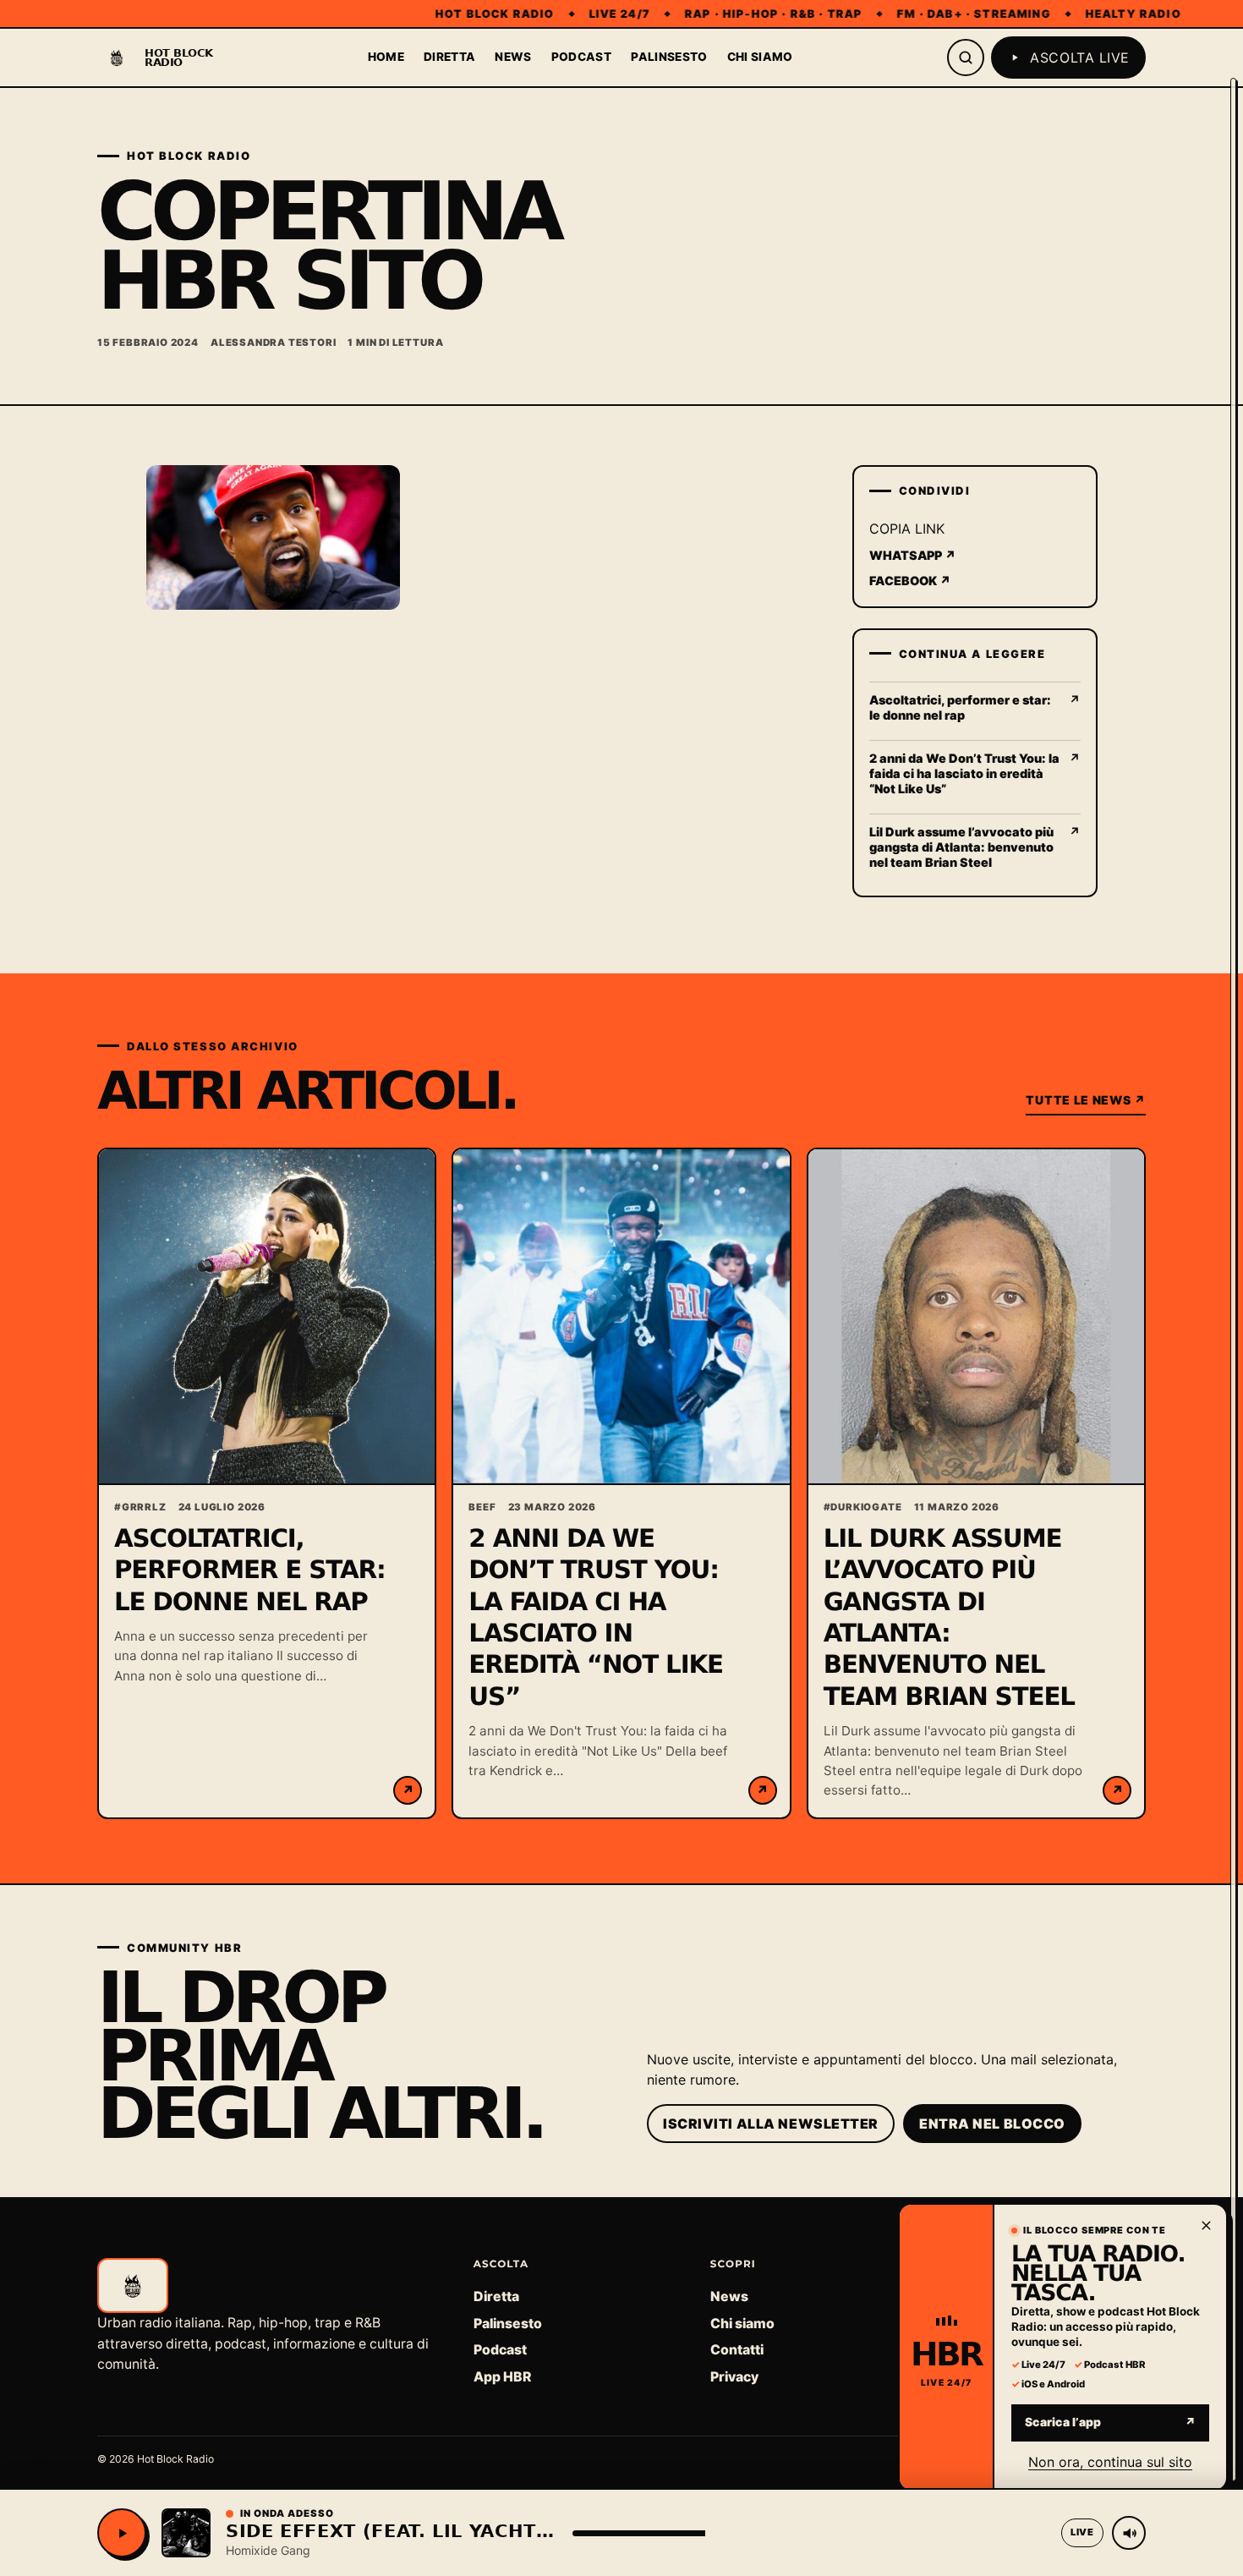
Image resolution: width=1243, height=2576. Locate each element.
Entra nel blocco (992, 2124)
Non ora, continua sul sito (1110, 2461)
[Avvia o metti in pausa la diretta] (122, 2533)
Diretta (449, 57)
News (513, 57)
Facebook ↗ (910, 581)
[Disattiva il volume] (1129, 2533)
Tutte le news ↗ (1086, 1100)
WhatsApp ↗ (913, 555)
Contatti (737, 2350)
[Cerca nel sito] (966, 58)
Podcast (581, 57)
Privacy (734, 2377)
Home (386, 57)
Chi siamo (760, 57)
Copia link (907, 529)
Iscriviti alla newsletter (771, 2124)
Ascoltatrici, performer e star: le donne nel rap (250, 1570)
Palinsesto (669, 57)
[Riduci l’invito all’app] (1206, 2225)
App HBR (502, 2377)
